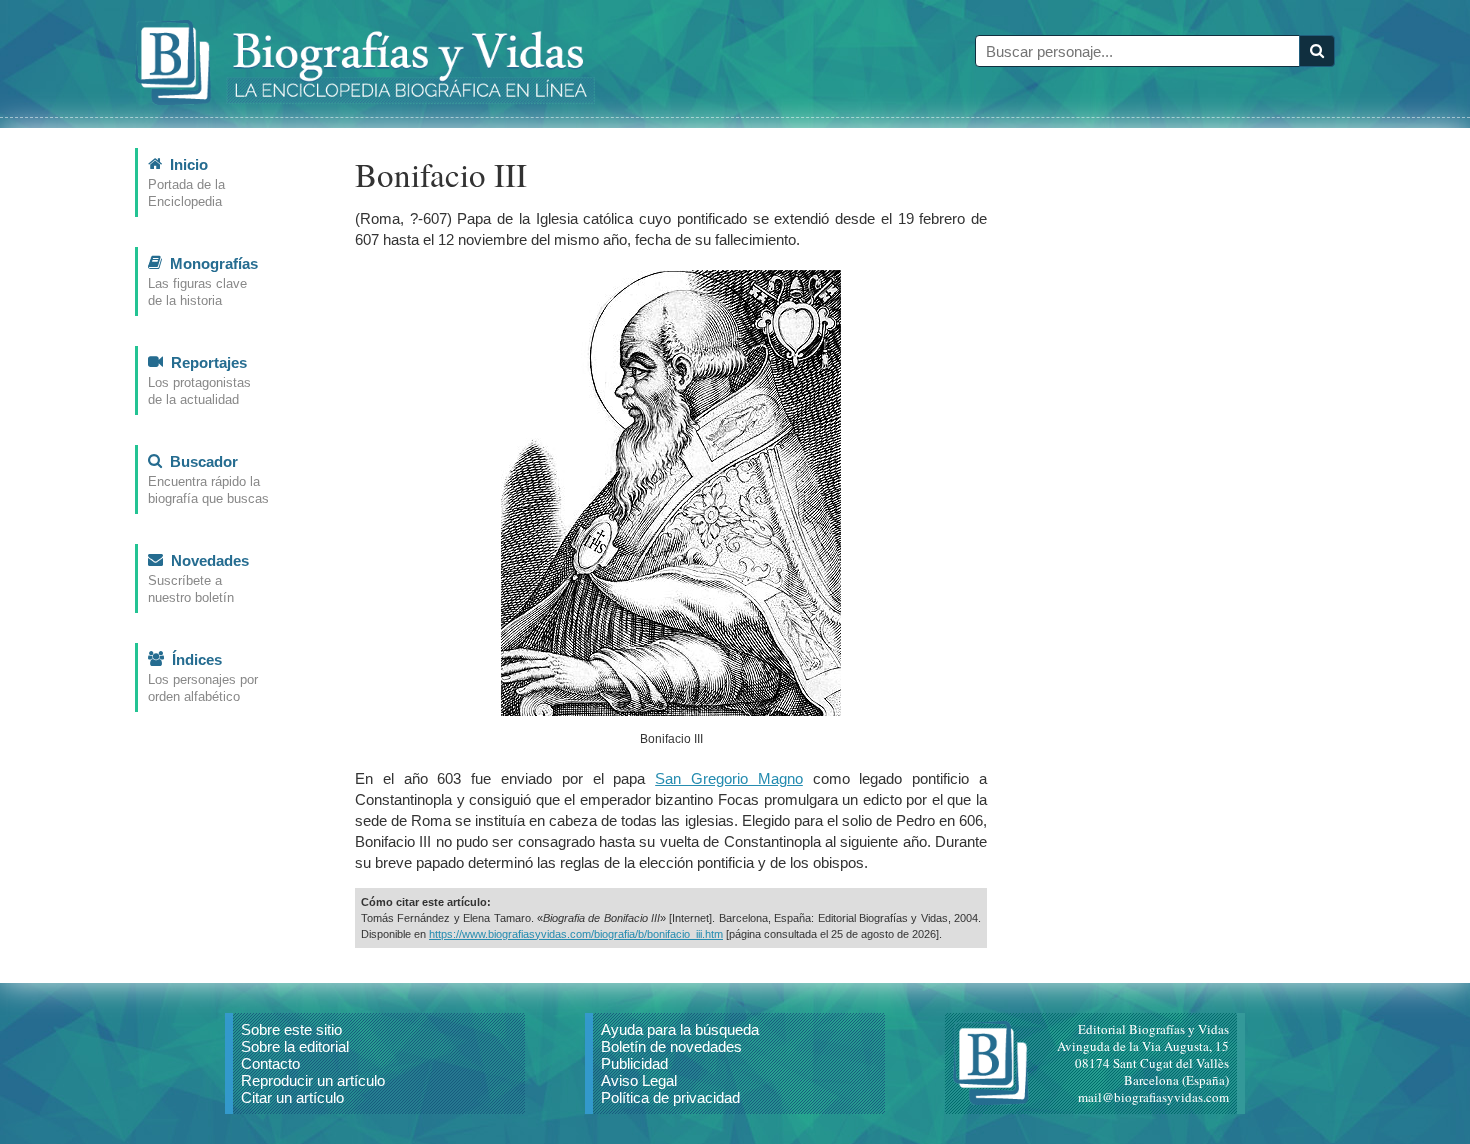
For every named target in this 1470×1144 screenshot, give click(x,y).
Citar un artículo (292, 1097)
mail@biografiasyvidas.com (1153, 1097)
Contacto (270, 1063)
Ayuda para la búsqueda (680, 1029)
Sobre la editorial (295, 1046)
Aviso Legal (639, 1080)
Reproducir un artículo (313, 1080)
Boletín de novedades (671, 1046)
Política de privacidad (670, 1097)
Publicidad (634, 1063)
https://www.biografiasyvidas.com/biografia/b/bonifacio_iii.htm (576, 934)
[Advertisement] (1185, 448)
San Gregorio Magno (729, 778)
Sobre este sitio (291, 1029)
